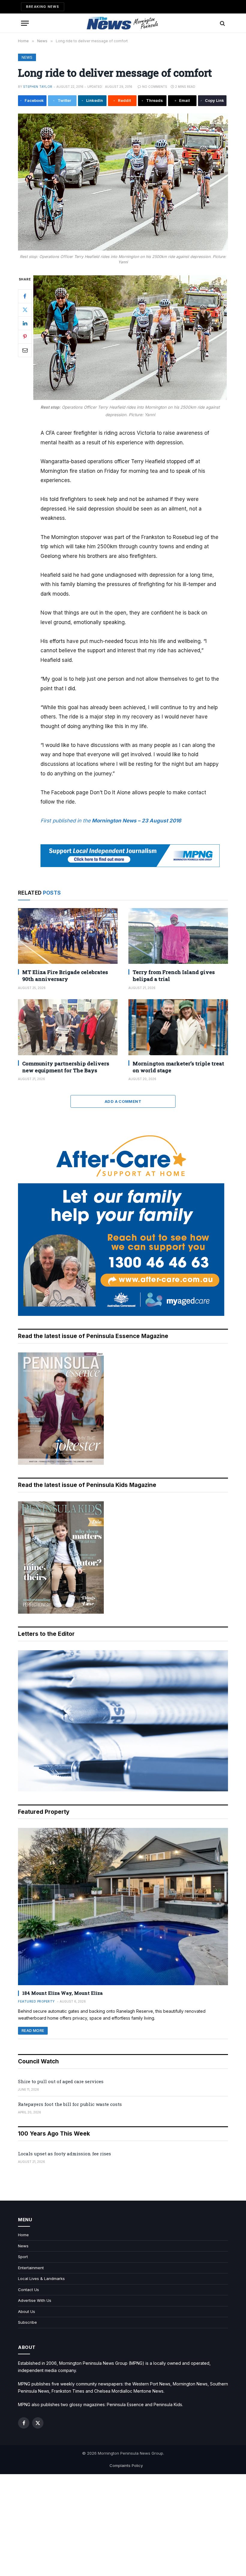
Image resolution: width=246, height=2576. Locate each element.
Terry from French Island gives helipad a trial (174, 976)
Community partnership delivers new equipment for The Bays (66, 1067)
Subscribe (27, 2322)
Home (23, 2235)
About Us (27, 2311)
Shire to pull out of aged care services (61, 2081)
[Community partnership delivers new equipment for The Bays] (68, 1027)
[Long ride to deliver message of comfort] (123, 182)
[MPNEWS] (123, 23)
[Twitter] (25, 310)
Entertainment (31, 2268)
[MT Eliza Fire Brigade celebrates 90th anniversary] (68, 936)
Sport (23, 2257)
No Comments (155, 87)
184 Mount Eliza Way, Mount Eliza (62, 1993)
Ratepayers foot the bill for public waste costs (70, 2104)
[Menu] (25, 23)
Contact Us (28, 2290)
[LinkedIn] (25, 323)
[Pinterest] (25, 337)
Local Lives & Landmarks (41, 2278)
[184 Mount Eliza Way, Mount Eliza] (123, 1907)
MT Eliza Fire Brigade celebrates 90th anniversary (65, 976)
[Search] (222, 23)
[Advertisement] (123, 2525)
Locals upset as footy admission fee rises (64, 2154)
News (27, 57)
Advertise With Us (35, 2300)
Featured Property (36, 2001)
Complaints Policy (126, 2465)
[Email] (25, 350)
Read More (33, 2031)
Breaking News (43, 7)
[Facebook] (25, 296)
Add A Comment (123, 1101)
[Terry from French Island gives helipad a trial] (178, 936)
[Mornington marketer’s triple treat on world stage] (178, 1027)
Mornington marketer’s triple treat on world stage (178, 1067)
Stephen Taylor (38, 87)
